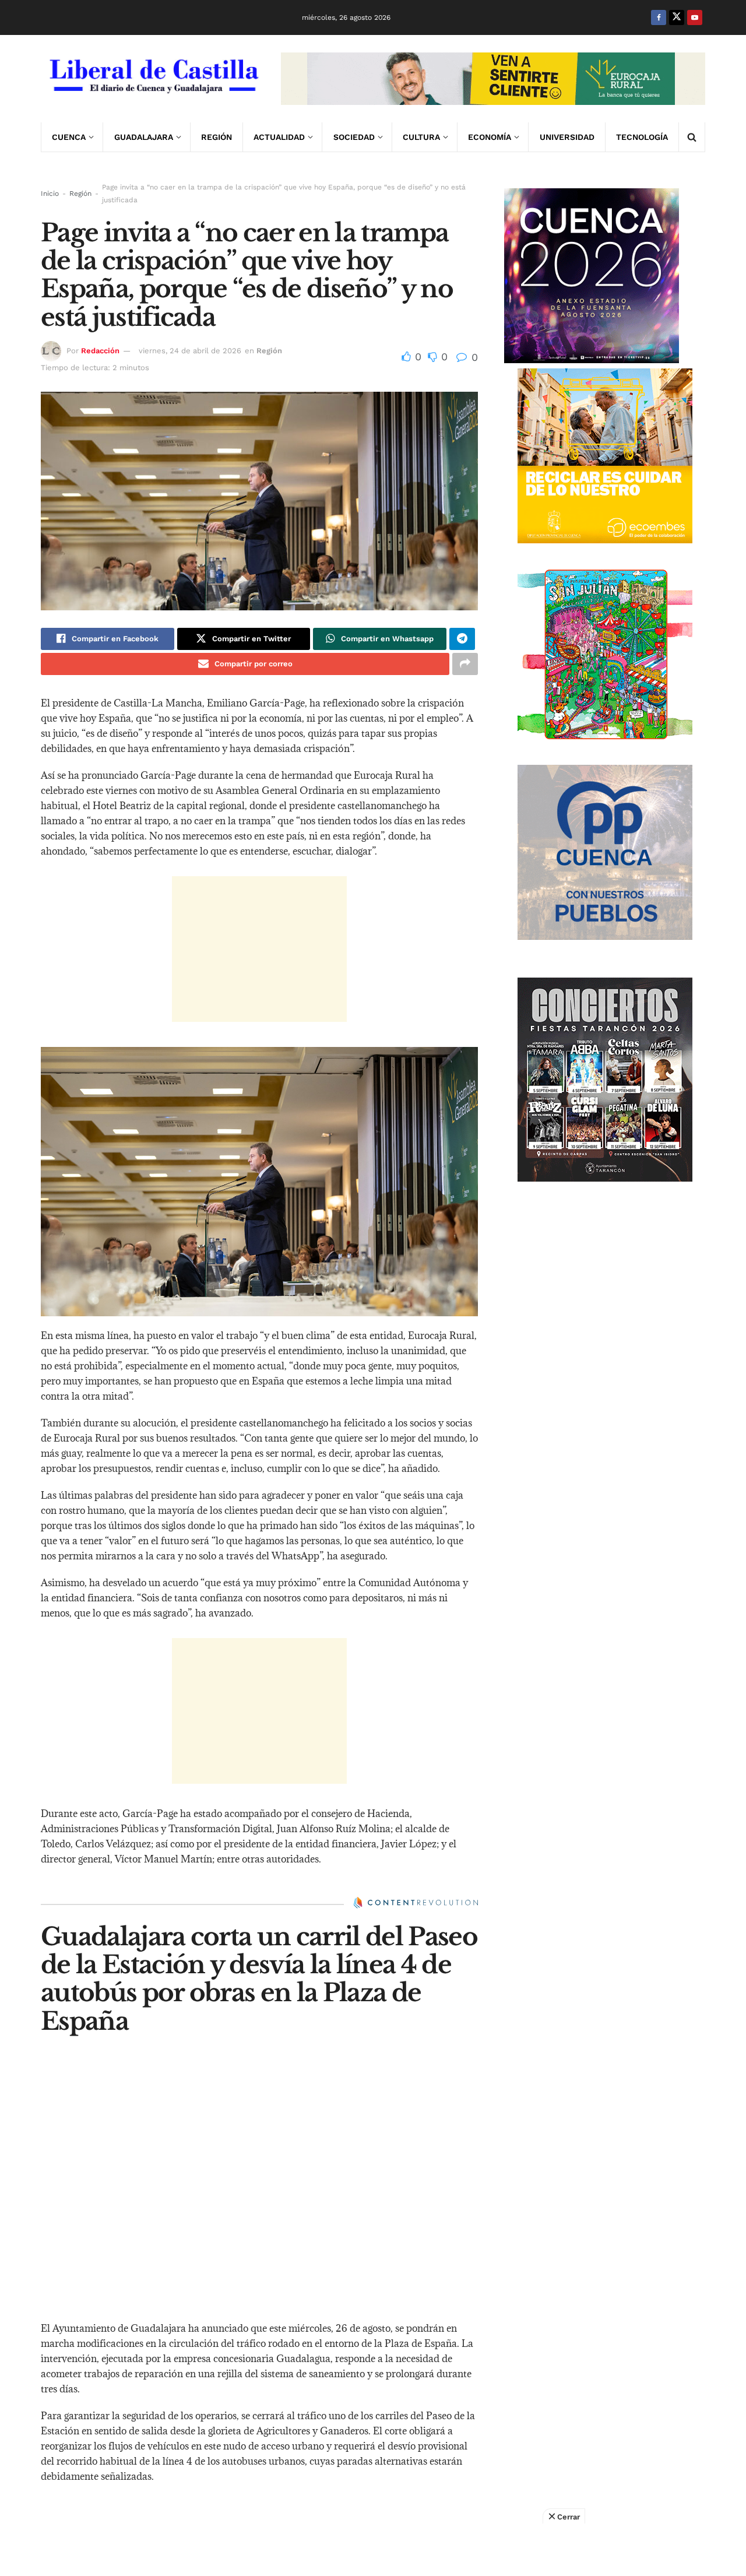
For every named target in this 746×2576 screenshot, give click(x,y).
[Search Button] (692, 137)
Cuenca (69, 137)
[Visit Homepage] (153, 79)
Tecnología (642, 137)
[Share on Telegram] (462, 639)
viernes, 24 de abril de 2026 (190, 351)
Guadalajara (144, 137)
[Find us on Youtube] (695, 17)
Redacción (100, 351)
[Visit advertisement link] (493, 79)
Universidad (567, 137)
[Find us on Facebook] (659, 17)
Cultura (421, 137)
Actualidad (279, 137)
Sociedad (354, 137)
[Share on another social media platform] (465, 664)
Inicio (50, 194)
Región (217, 137)
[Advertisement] (259, 949)
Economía (490, 137)
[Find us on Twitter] (677, 17)
